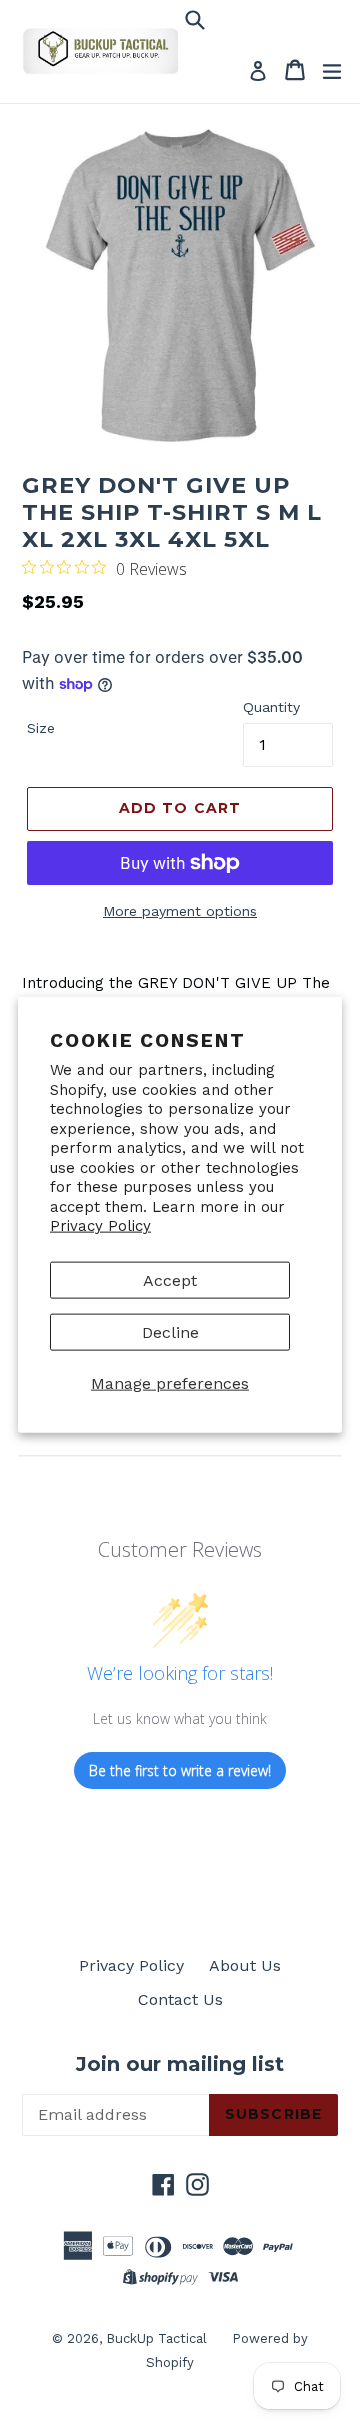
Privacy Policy (100, 1226)
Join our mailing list (180, 2064)
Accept (170, 1279)
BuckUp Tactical (156, 2338)
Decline (170, 1331)
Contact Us (180, 1999)
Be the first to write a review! (180, 1770)
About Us (245, 1965)
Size (41, 728)
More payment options (180, 911)
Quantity (271, 707)
